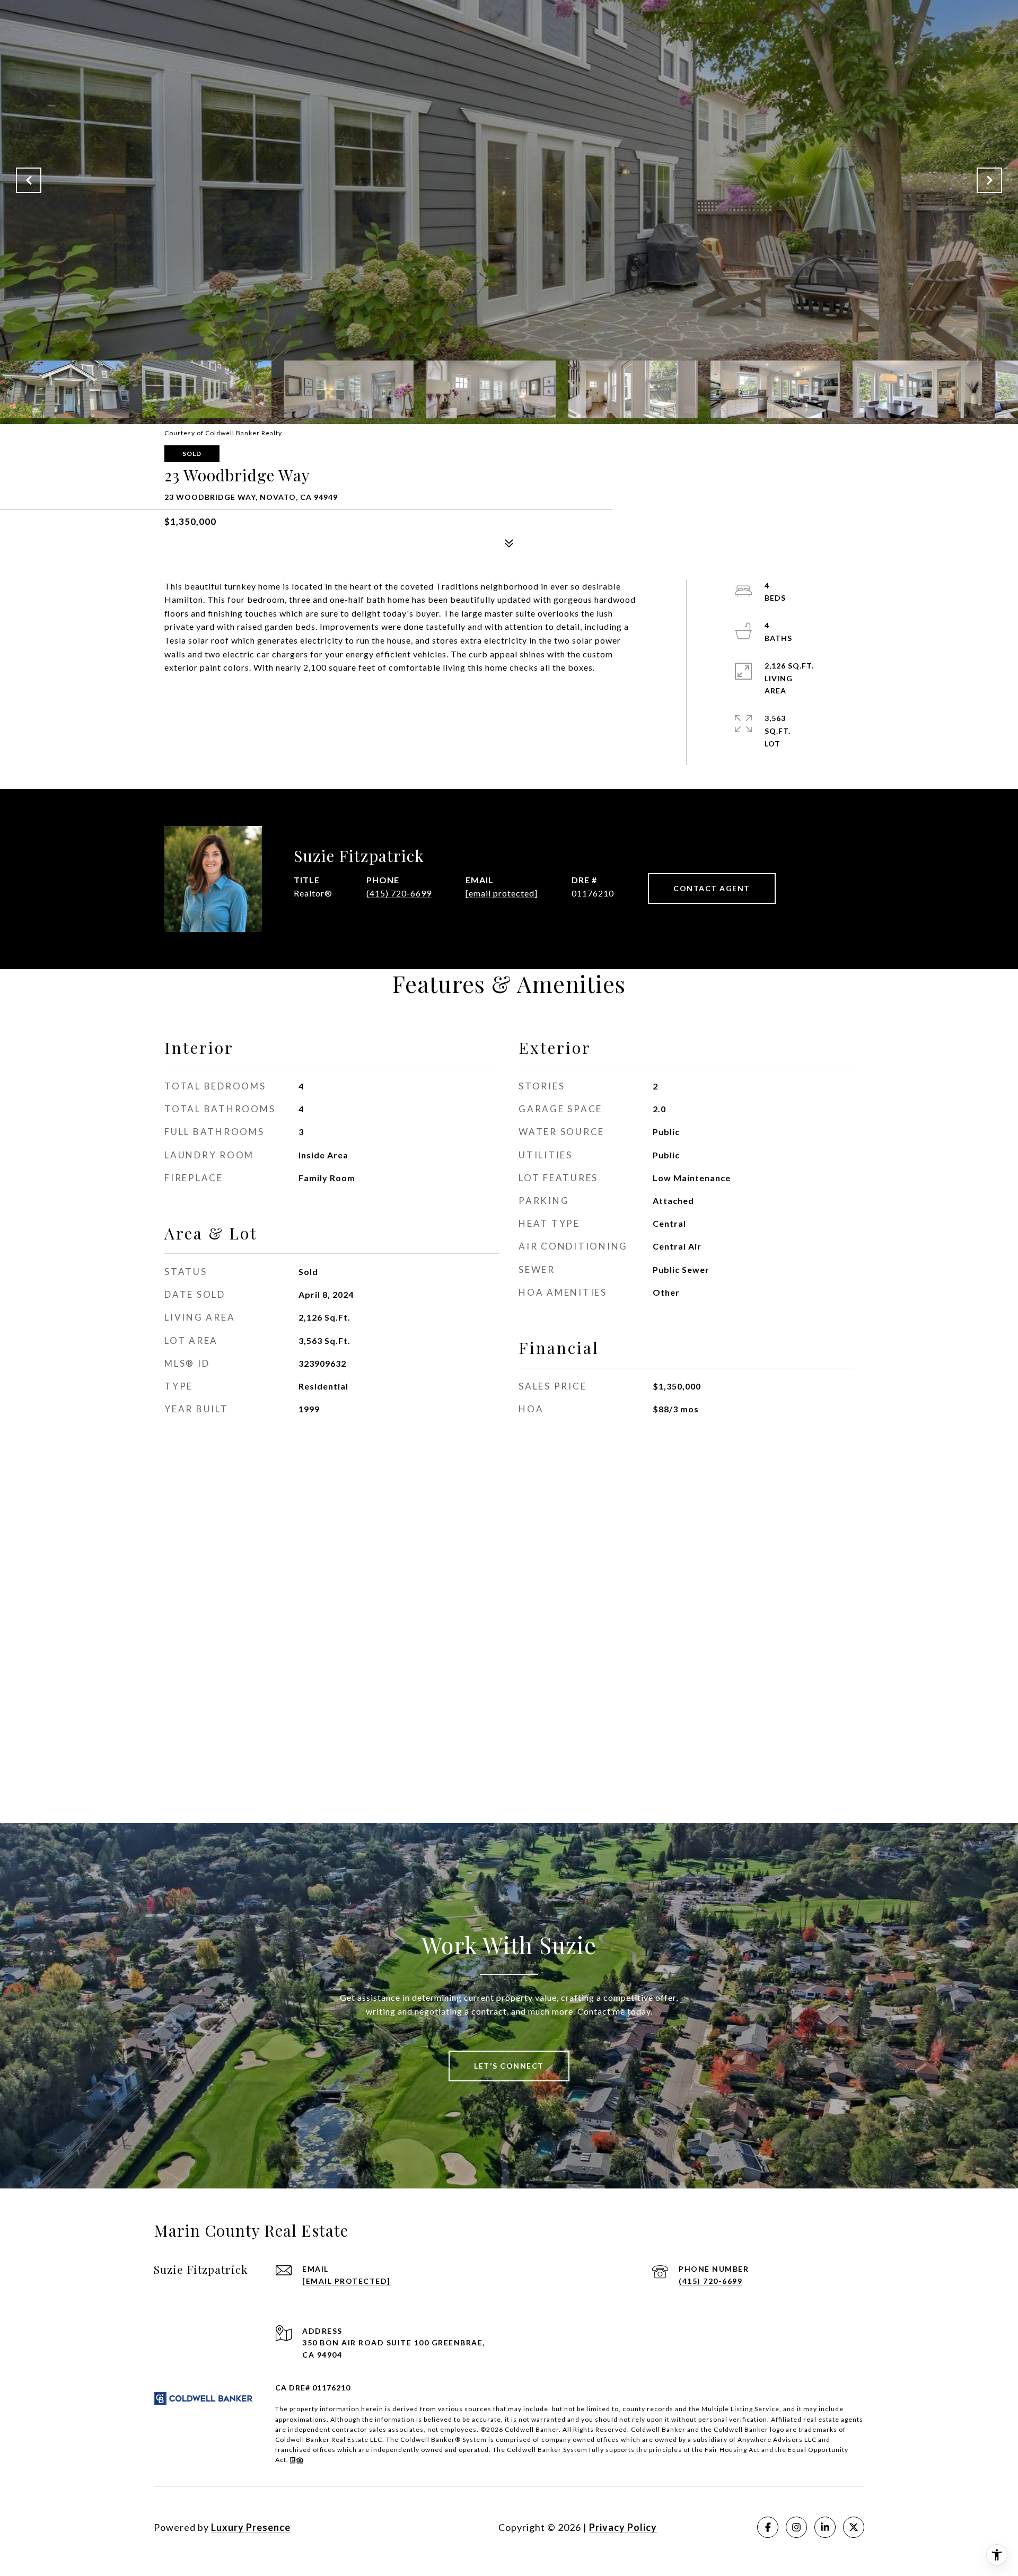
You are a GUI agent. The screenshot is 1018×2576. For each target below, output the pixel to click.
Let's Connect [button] (509, 2066)
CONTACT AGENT (712, 888)
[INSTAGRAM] (796, 2527)
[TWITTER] (854, 2527)
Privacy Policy (623, 2527)
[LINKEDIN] (825, 2527)
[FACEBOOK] (768, 2527)
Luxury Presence (251, 2527)
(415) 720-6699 (399, 893)
